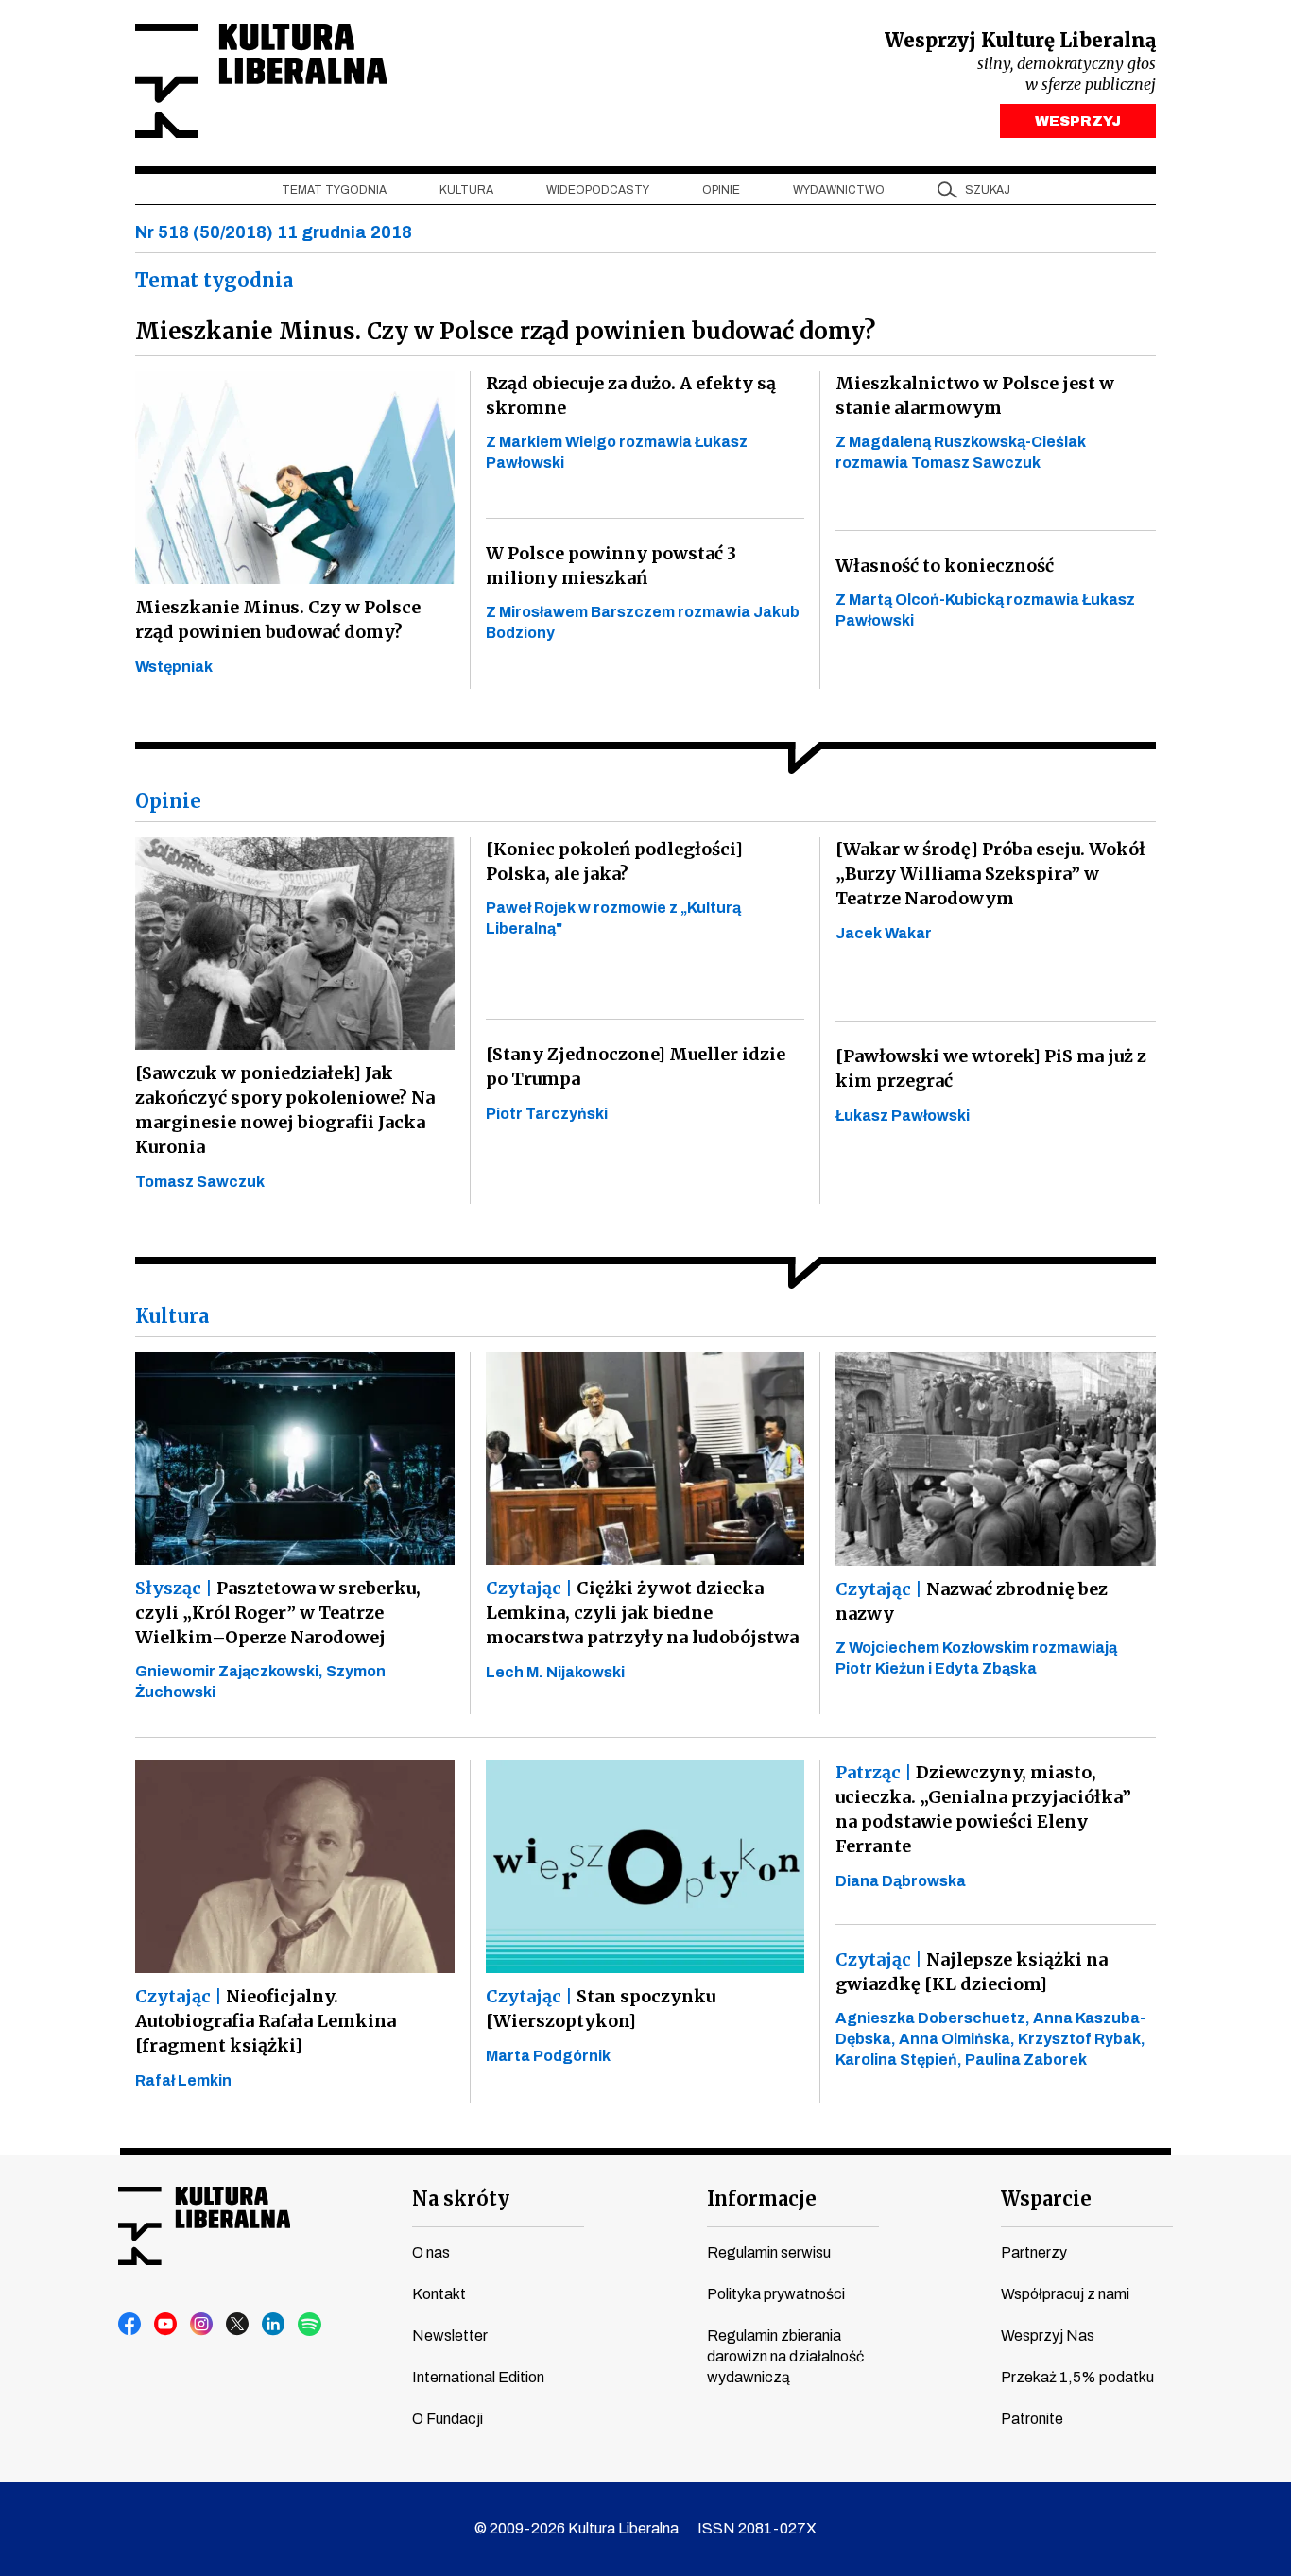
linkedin (274, 2325)
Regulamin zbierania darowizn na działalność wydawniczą (785, 2356)
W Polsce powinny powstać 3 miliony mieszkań (611, 566)
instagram (202, 2325)
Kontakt (439, 2294)
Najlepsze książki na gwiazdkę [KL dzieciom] (972, 1972)
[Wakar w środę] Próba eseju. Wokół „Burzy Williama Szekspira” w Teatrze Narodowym (990, 874)
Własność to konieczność (945, 566)
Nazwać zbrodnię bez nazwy (972, 1601)
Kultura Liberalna (261, 81)
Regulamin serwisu (769, 2252)
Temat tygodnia (334, 190)
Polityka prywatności (776, 2294)
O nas (431, 2252)
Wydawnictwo (839, 190)
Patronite (1032, 2419)
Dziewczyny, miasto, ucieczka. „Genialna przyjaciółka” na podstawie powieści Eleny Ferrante (983, 1809)
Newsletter (450, 2336)
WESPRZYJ (1078, 121)
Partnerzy (1034, 2252)
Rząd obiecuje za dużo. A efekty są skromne (631, 395)
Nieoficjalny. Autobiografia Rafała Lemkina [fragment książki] (266, 2021)
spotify (310, 2325)
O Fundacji (448, 2419)
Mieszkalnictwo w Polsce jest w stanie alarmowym (975, 395)
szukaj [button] (988, 190)
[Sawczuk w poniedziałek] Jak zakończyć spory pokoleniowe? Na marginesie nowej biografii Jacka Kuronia (285, 1110)
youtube (166, 2325)
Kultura (466, 190)
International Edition (478, 2377)
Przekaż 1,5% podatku (1077, 2377)
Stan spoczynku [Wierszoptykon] (601, 2009)
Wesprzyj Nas (1048, 2336)
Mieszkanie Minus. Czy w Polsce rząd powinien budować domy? (278, 619)
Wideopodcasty (598, 190)
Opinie (721, 190)
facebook (130, 2325)
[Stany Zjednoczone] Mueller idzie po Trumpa (636, 1066)
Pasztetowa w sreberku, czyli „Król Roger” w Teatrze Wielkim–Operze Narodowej (278, 1613)
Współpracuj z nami (1065, 2294)
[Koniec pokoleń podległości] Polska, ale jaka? (614, 861)
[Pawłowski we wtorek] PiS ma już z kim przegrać (991, 1068)
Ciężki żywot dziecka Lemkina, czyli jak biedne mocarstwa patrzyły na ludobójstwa (642, 1613)
